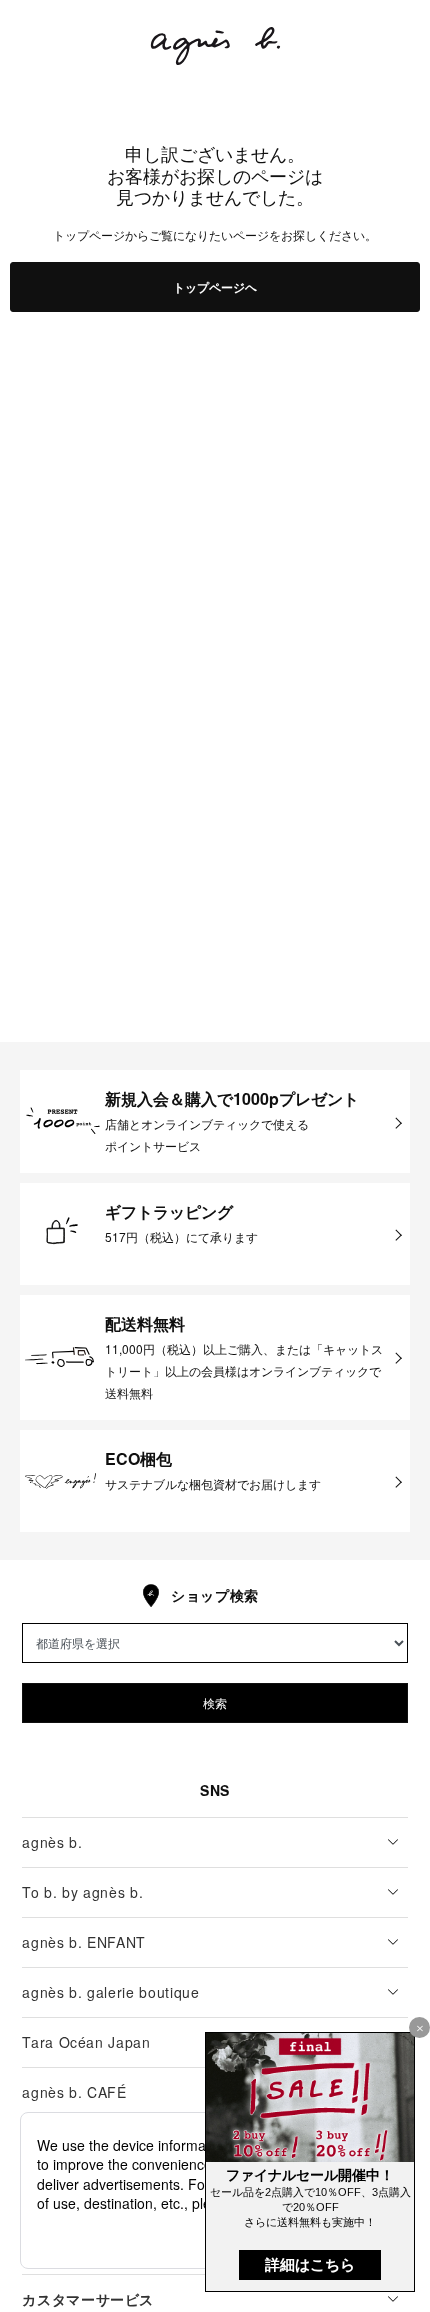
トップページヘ (215, 287)
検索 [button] (215, 1702)
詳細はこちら (310, 2264)
